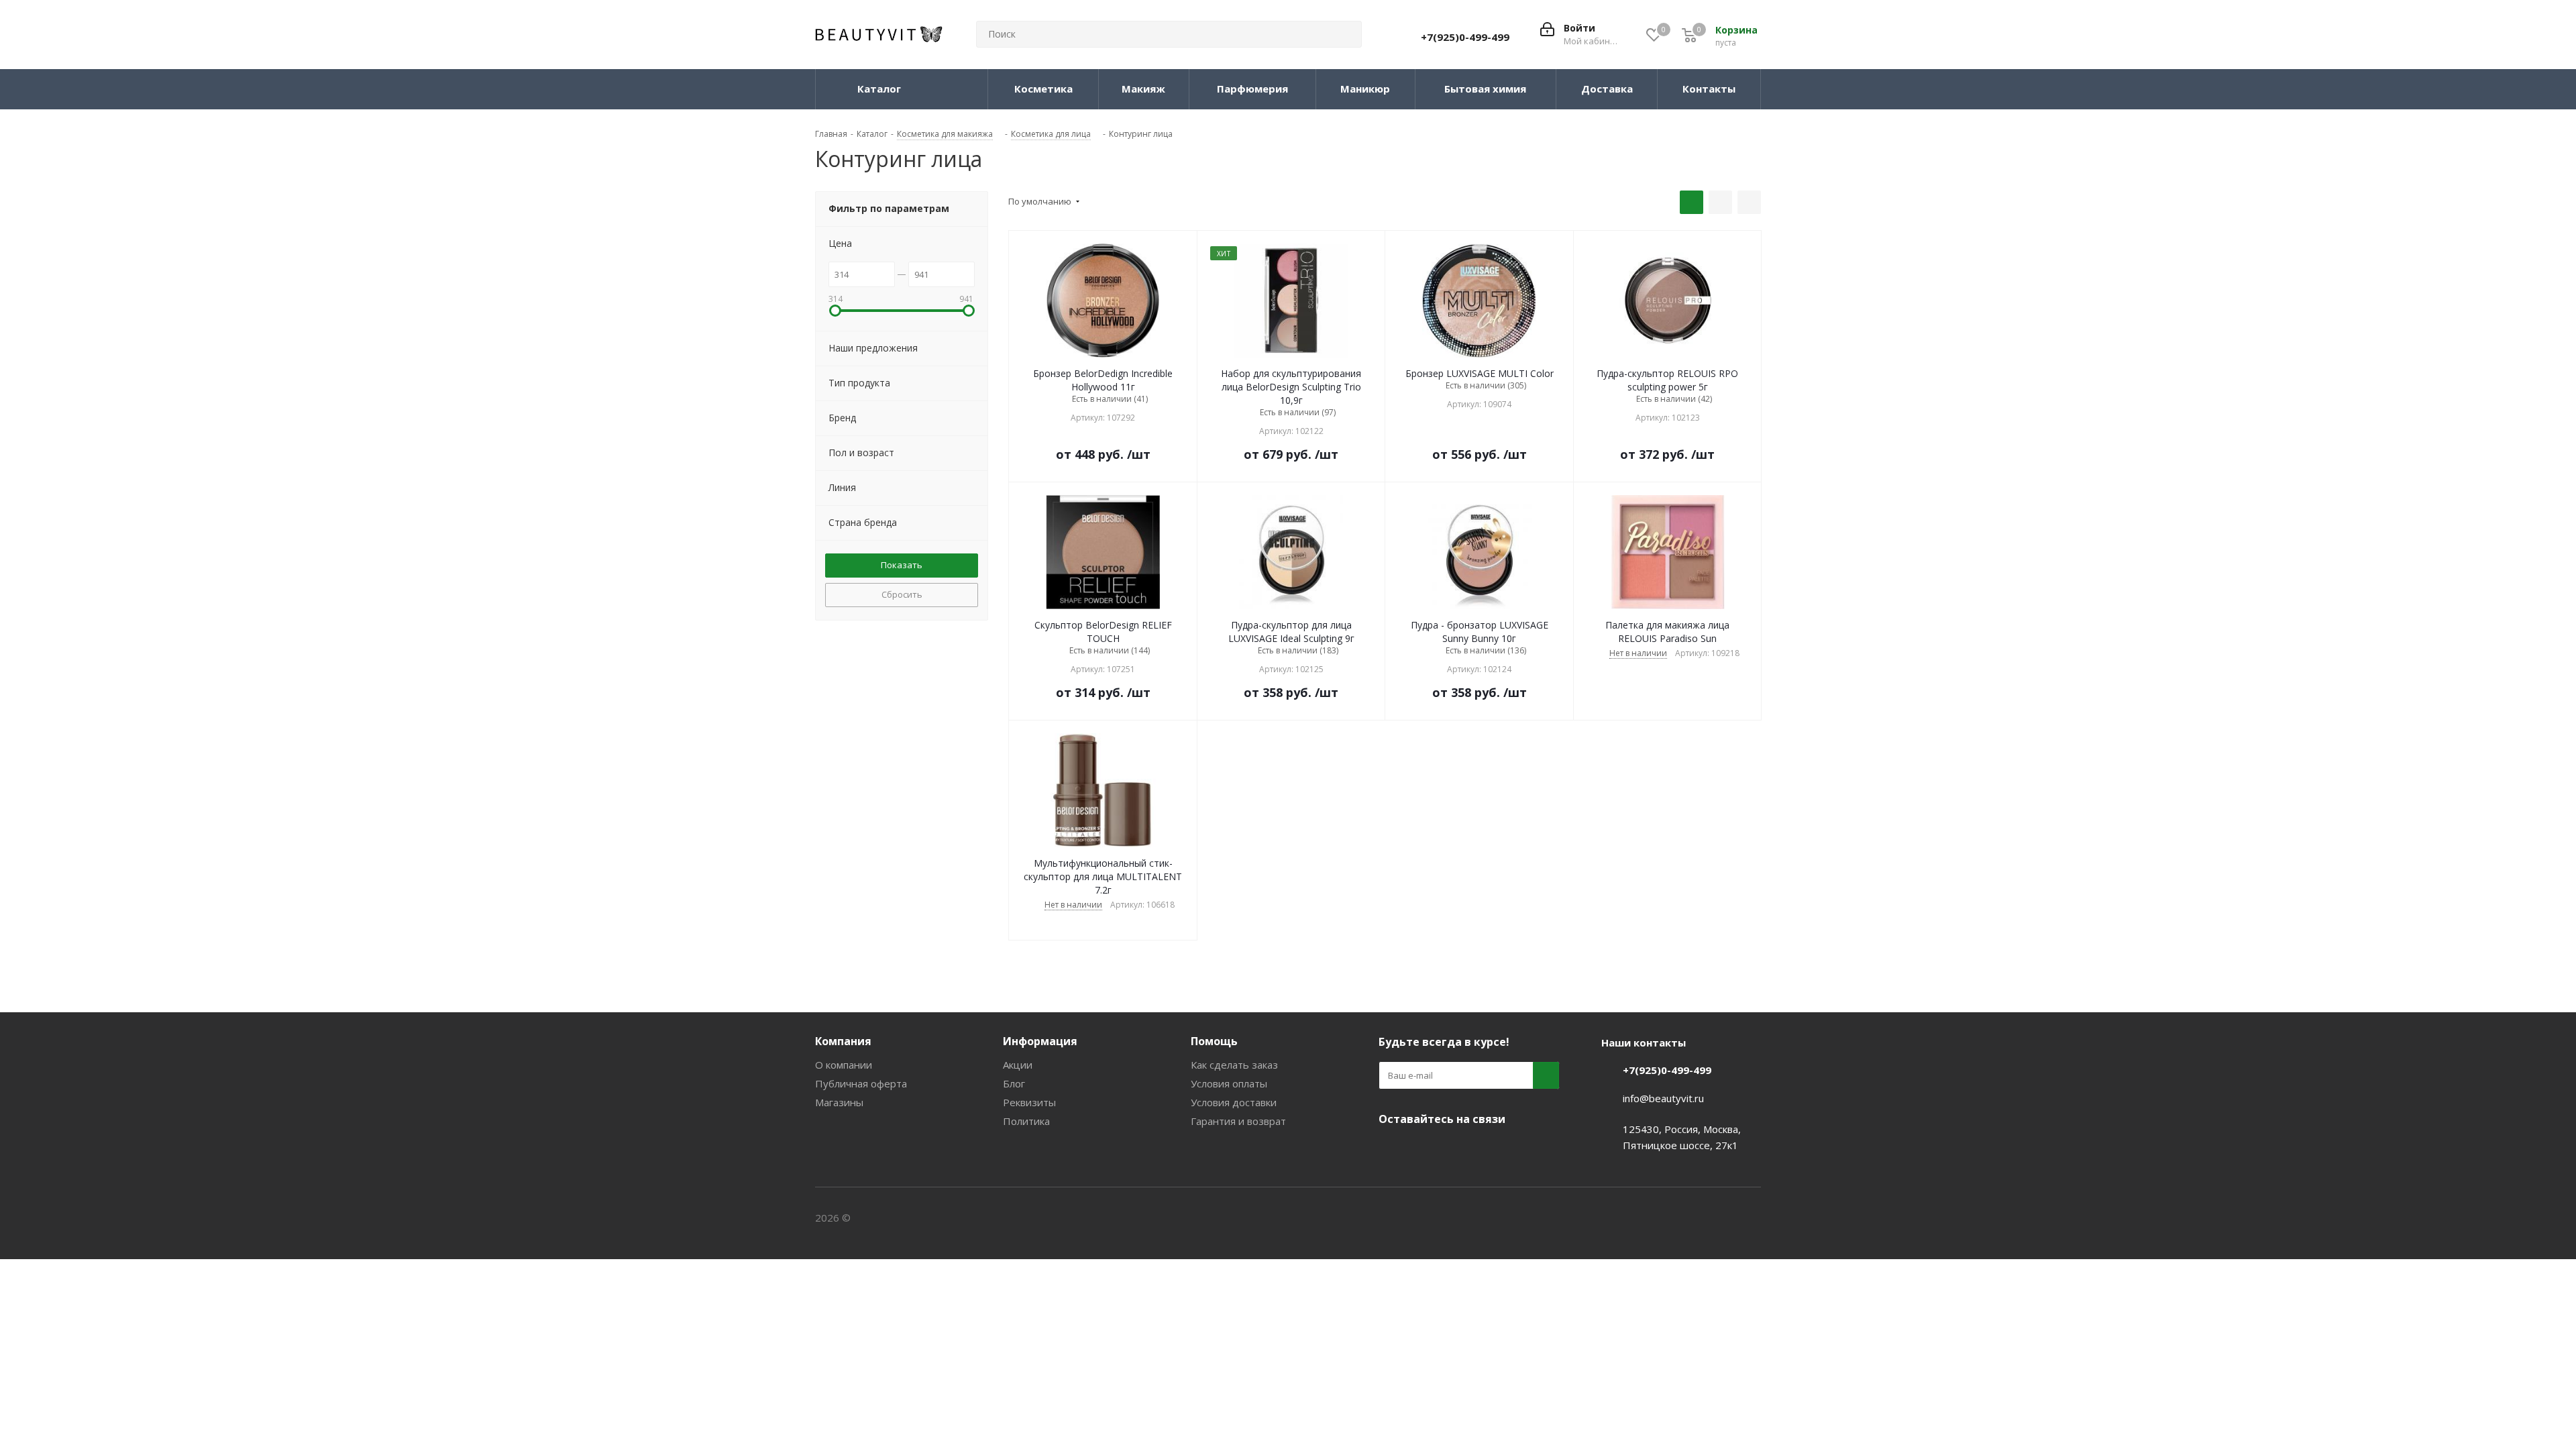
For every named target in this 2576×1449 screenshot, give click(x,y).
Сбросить (902, 594)
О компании (844, 1065)
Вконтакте (1392, 1150)
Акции (1018, 1065)
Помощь (1214, 1041)
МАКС (1459, 1150)
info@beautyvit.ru (1663, 1098)
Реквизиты (1029, 1102)
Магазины (839, 1102)
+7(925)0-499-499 (1465, 37)
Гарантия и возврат (1238, 1121)
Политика (1026, 1121)
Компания (843, 1041)
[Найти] (1346, 34)
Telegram (1426, 1150)
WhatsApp (1493, 1150)
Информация (1040, 1041)
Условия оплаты (1229, 1083)
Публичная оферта (861, 1083)
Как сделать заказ (1234, 1065)
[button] (835, 311)
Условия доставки (1234, 1102)
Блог (1014, 1083)
